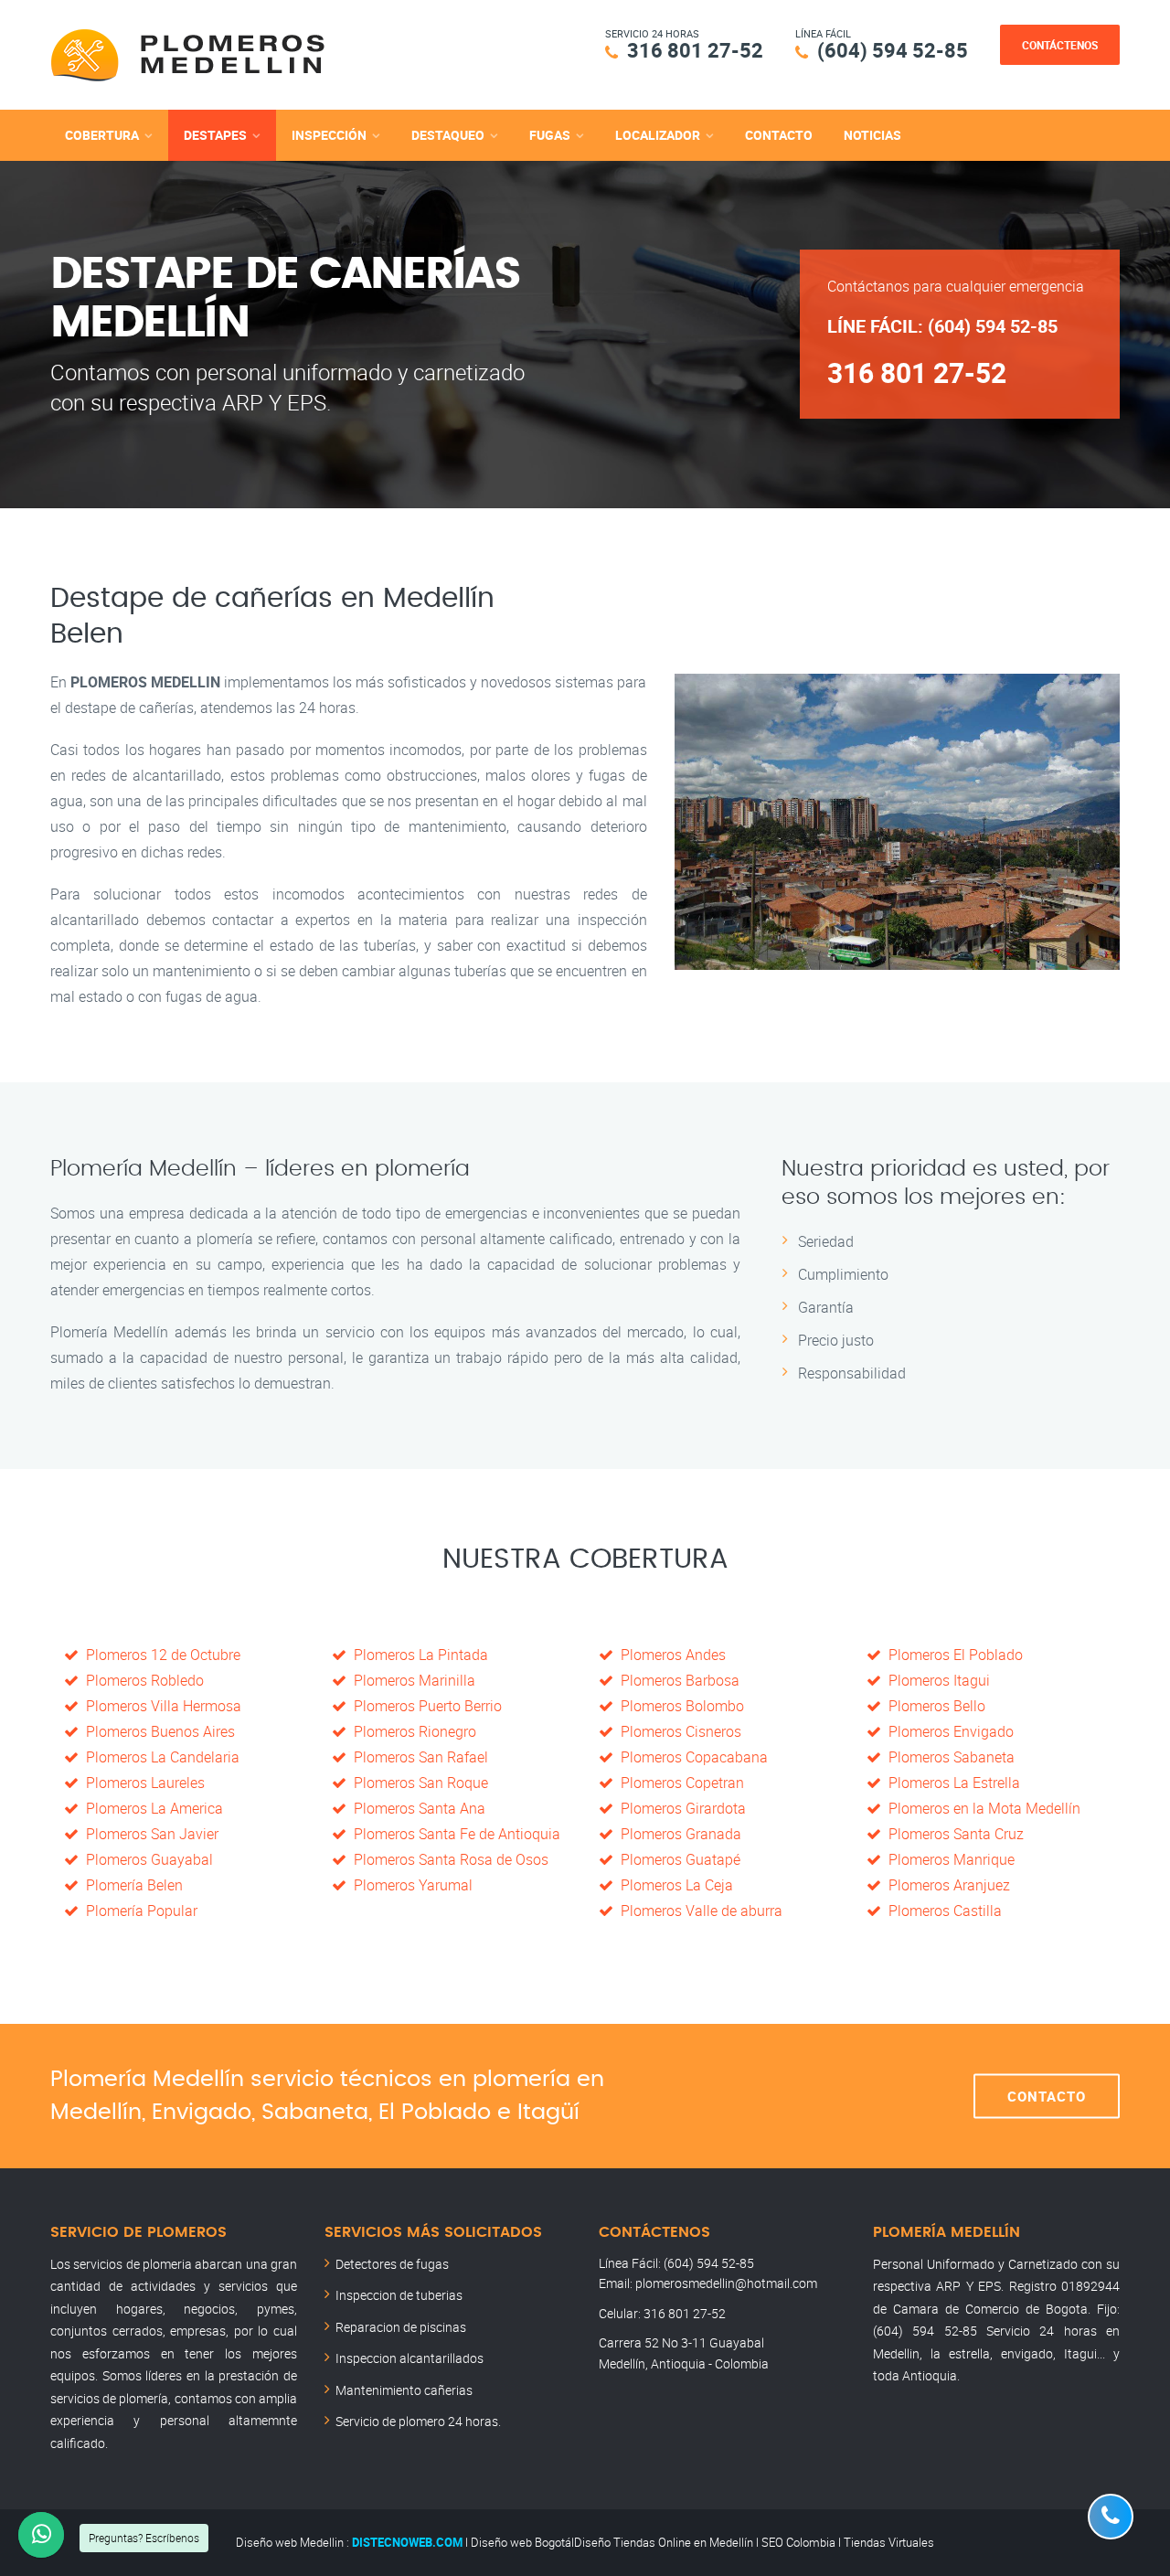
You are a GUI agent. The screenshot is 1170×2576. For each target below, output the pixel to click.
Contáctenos (1060, 45)
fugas (550, 135)
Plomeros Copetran (679, 1783)
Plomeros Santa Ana (416, 1808)
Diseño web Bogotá (521, 2542)
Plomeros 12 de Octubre (160, 1655)
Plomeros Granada (677, 1834)
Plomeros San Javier (149, 1834)
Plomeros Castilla (941, 1911)
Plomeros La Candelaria (159, 1757)
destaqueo (448, 135)
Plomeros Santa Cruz (952, 1834)
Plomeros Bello (933, 1706)
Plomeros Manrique (948, 1859)
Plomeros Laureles (142, 1783)
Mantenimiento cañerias (404, 2390)
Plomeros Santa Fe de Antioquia (453, 1834)
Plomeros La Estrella (951, 1783)
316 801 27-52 (695, 50)
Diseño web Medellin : (292, 2542)
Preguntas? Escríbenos (144, 2538)
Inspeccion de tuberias (399, 2295)
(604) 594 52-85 (893, 50)
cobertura (102, 135)
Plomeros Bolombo (679, 1706)
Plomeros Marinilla (411, 1680)
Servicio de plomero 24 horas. (418, 2421)
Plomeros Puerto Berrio (424, 1706)
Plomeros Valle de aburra (698, 1911)
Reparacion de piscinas (401, 2327)
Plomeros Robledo (141, 1680)
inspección (329, 135)
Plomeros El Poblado (952, 1655)
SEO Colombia (798, 2542)
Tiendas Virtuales (889, 2542)
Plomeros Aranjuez (946, 1885)
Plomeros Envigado (947, 1731)
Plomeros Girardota (680, 1808)
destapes (215, 135)
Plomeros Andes (670, 1655)
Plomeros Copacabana (691, 1757)
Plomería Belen (131, 1885)
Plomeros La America (151, 1808)
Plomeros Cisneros (677, 1731)
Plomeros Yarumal (409, 1885)
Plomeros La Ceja (673, 1885)
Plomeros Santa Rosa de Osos (447, 1859)
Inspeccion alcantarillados (409, 2358)
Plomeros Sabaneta (948, 1757)
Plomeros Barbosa (676, 1680)
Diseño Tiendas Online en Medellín (664, 2542)
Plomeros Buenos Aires (157, 1731)
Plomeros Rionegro (411, 1731)
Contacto (779, 135)
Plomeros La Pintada (417, 1655)
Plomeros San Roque (417, 1783)
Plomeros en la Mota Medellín (981, 1808)
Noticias (872, 135)
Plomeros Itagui (936, 1680)
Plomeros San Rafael (417, 1757)
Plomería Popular (138, 1911)
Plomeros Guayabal (146, 1859)
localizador (658, 135)
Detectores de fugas (392, 2264)
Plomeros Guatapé (677, 1859)
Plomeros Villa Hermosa (160, 1706)
